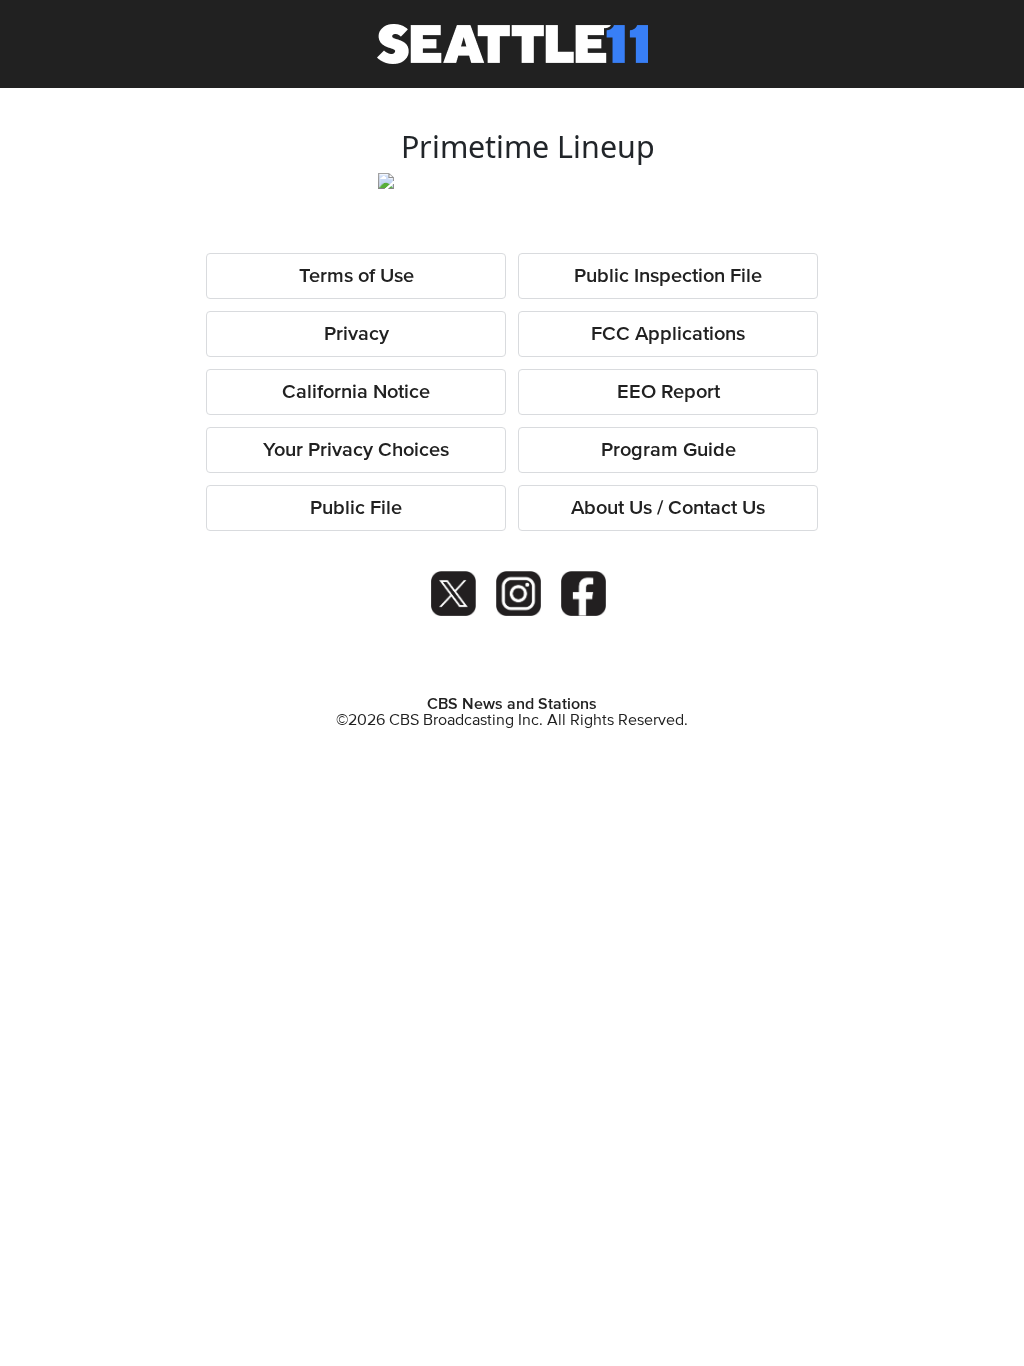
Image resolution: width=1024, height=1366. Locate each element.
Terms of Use (356, 276)
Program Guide (668, 450)
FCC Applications (668, 334)
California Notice (356, 392)
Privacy (356, 334)
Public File (356, 508)
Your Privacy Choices (356, 450)
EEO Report (668, 392)
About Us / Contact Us (668, 508)
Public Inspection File (668, 276)
